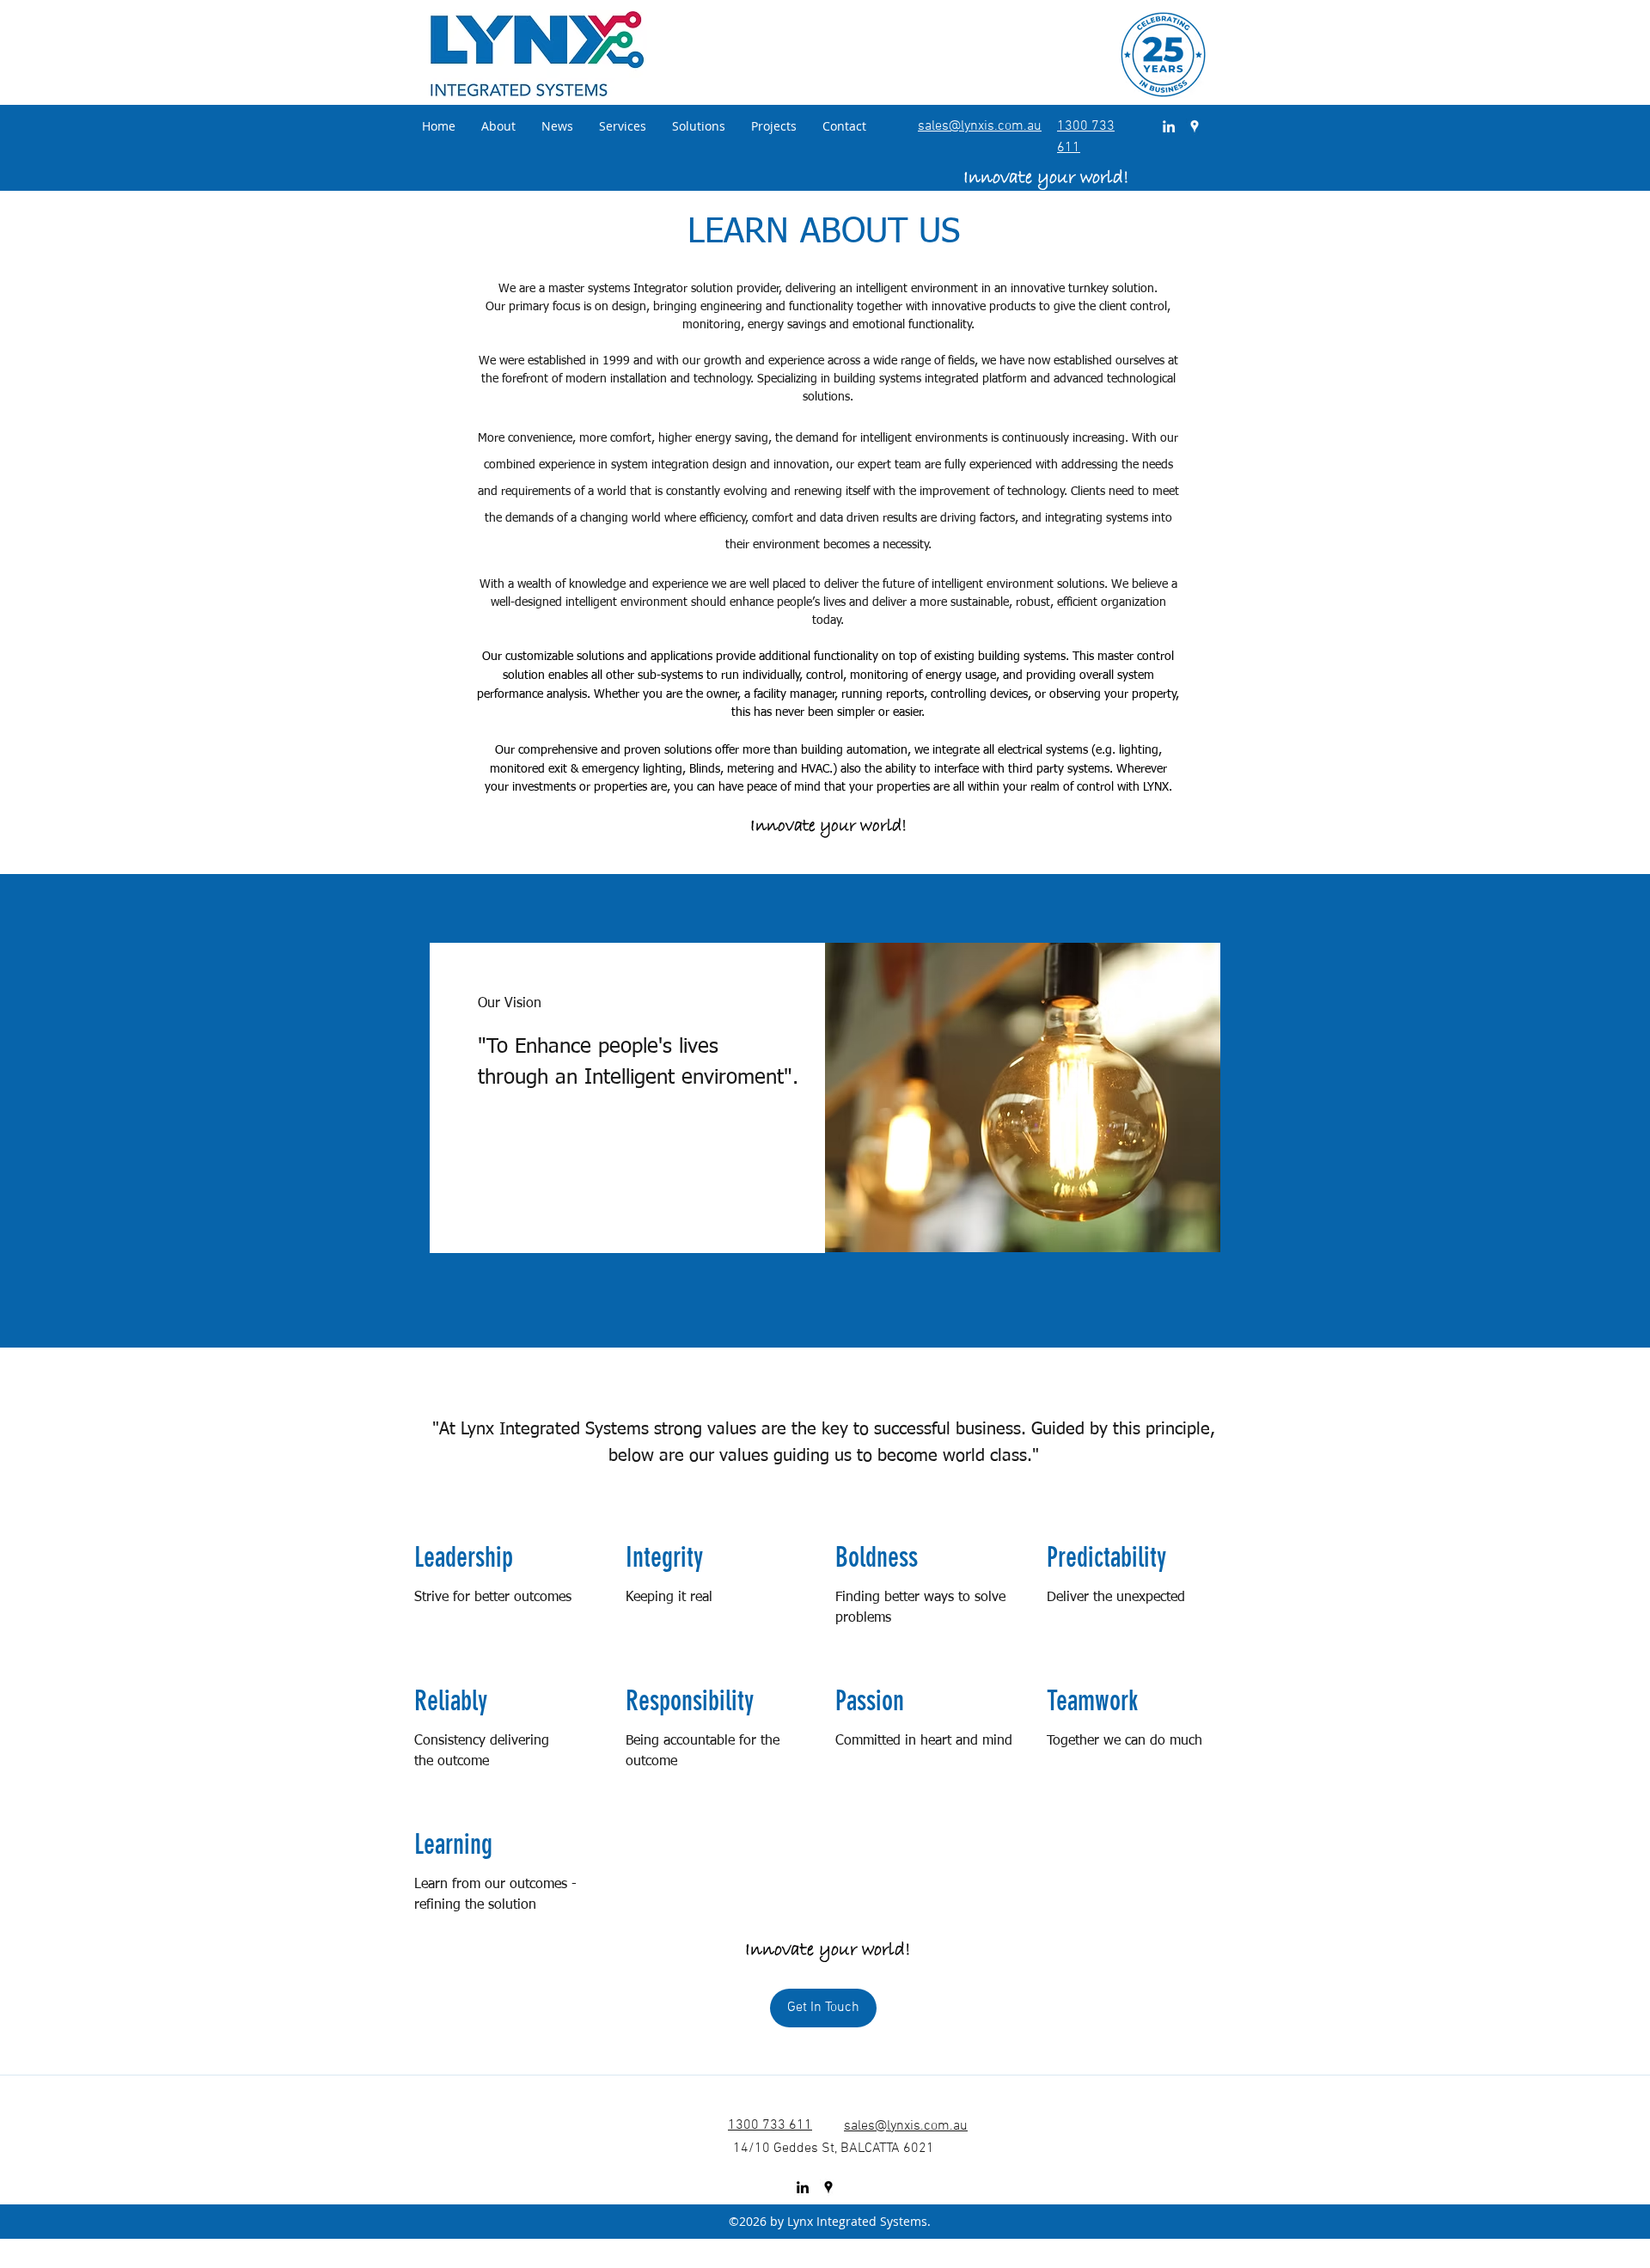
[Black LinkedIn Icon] (803, 2187)
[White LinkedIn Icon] (1169, 126)
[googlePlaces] (1195, 126)
